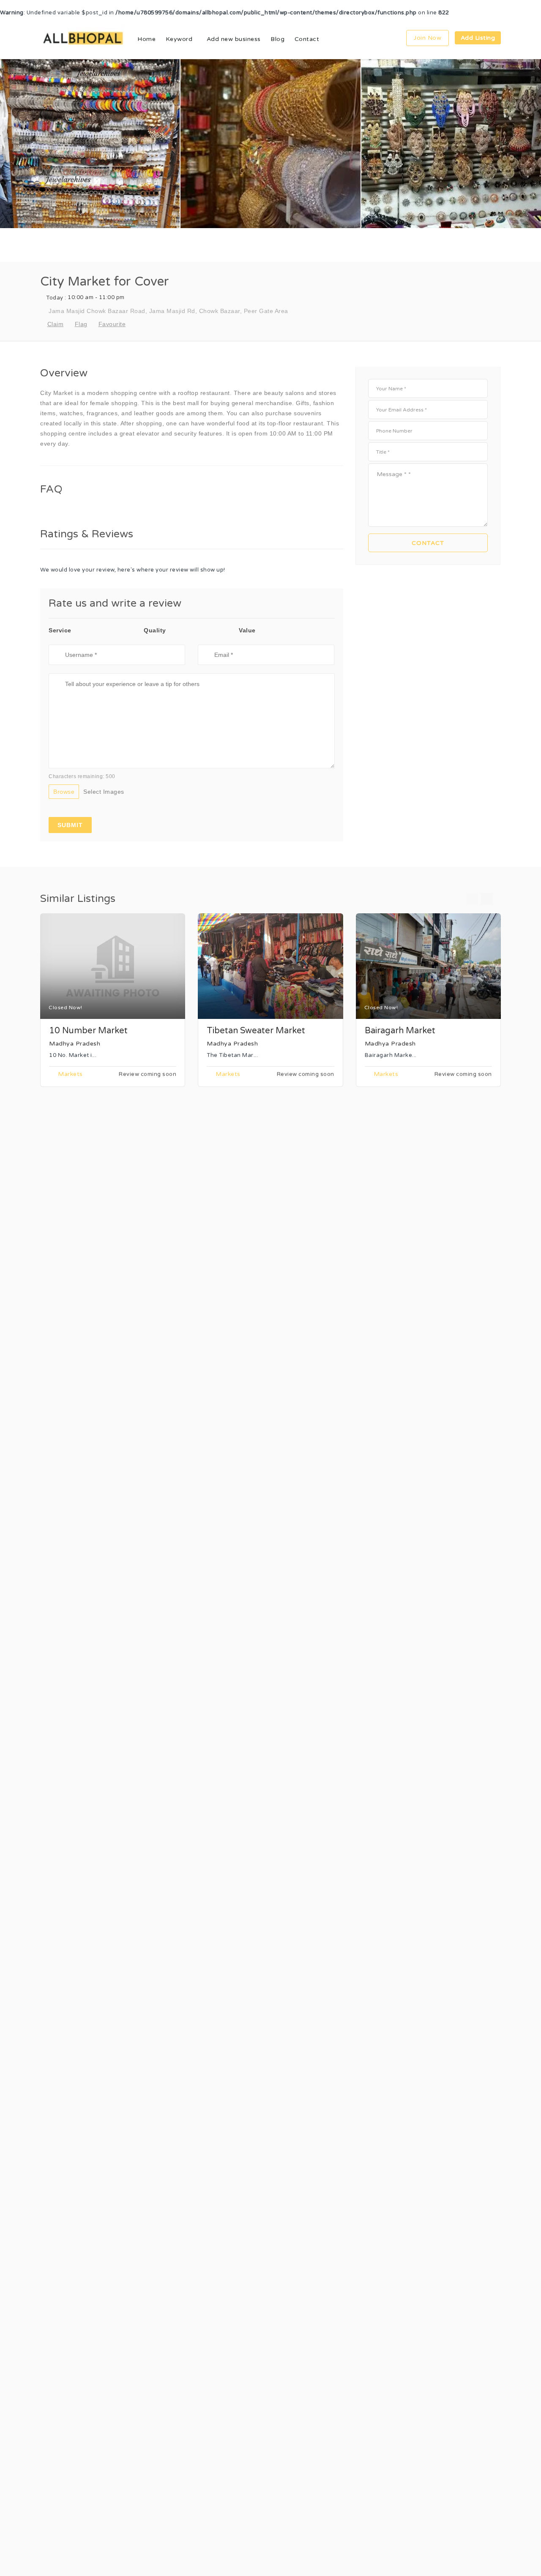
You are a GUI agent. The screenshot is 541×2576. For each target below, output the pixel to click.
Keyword (179, 39)
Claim (55, 324)
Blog (277, 39)
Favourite (112, 324)
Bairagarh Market (400, 1031)
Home (146, 39)
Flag (81, 324)
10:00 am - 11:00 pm (85, 298)
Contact (307, 39)
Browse (64, 792)
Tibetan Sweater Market (256, 1031)
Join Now (428, 38)
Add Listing (478, 38)
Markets (70, 1074)
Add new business (234, 39)
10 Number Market (88, 1031)
